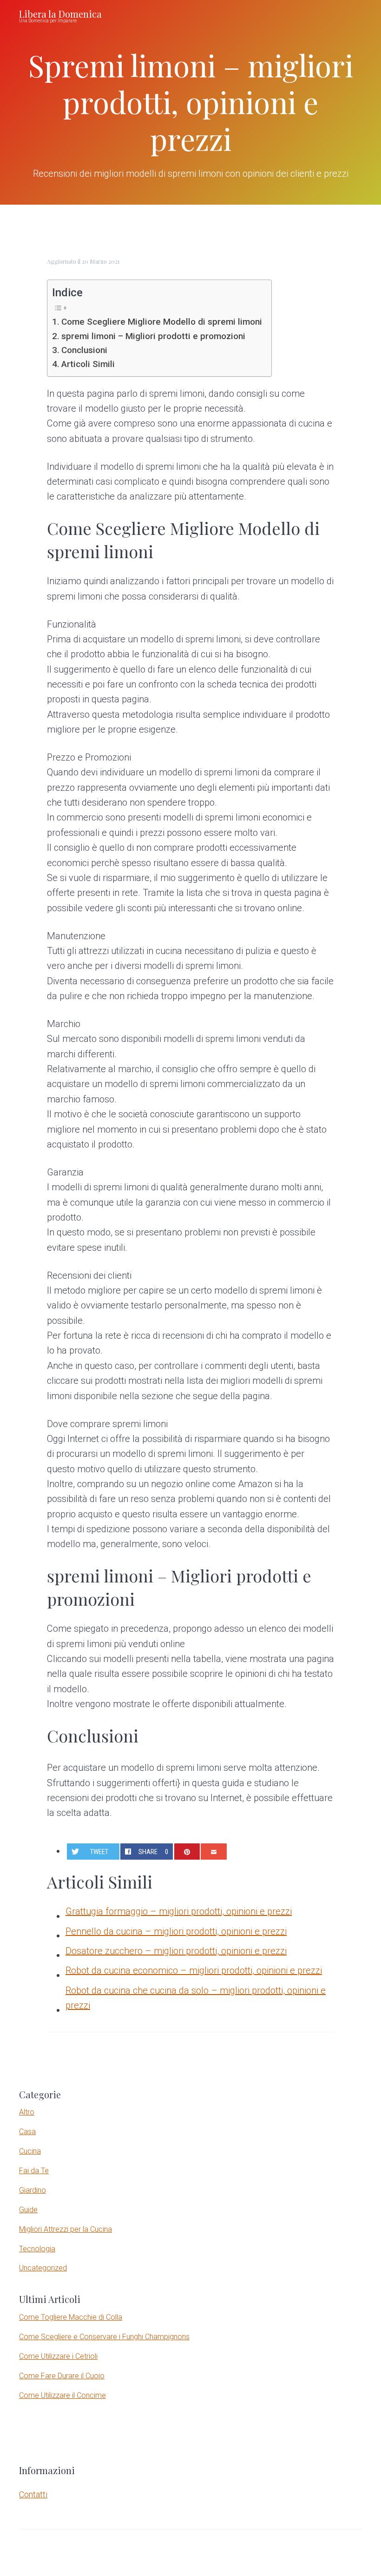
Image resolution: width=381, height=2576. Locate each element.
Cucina (30, 2151)
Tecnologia (37, 2249)
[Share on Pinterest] (187, 1852)
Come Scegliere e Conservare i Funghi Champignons (104, 2337)
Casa (27, 2132)
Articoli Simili (88, 364)
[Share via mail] (213, 1852)
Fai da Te (34, 2171)
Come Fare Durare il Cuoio (62, 2376)
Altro (27, 2112)
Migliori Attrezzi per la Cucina (66, 2229)
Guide (28, 2210)
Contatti (33, 2494)
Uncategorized (43, 2268)
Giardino (33, 2190)
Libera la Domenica (60, 14)
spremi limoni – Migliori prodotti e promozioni (153, 336)
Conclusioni (84, 350)
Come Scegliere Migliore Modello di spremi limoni (162, 322)
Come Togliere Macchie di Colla (71, 2317)
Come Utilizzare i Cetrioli (58, 2356)
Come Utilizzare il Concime (62, 2395)
